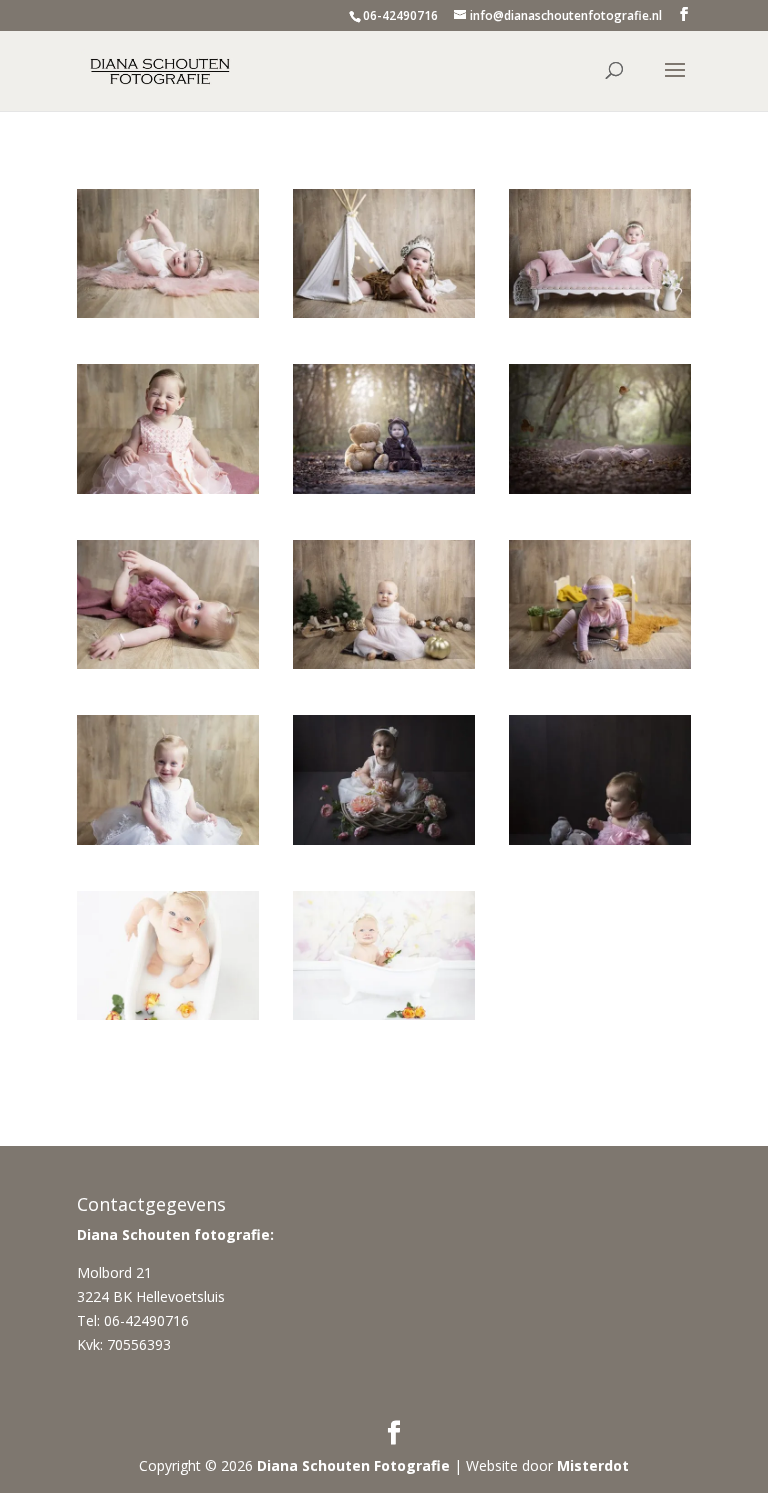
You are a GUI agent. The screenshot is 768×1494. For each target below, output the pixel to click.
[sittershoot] (384, 668)
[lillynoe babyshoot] (168, 317)
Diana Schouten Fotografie (353, 1465)
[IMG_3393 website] (384, 844)
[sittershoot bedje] (600, 668)
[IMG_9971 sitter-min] (600, 844)
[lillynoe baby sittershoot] (600, 317)
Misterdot (593, 1465)
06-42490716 (400, 15)
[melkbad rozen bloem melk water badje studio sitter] (384, 1019)
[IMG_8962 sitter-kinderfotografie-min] (600, 493)
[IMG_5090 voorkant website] (384, 493)
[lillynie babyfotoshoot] (384, 317)
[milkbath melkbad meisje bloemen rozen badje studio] (168, 1019)
